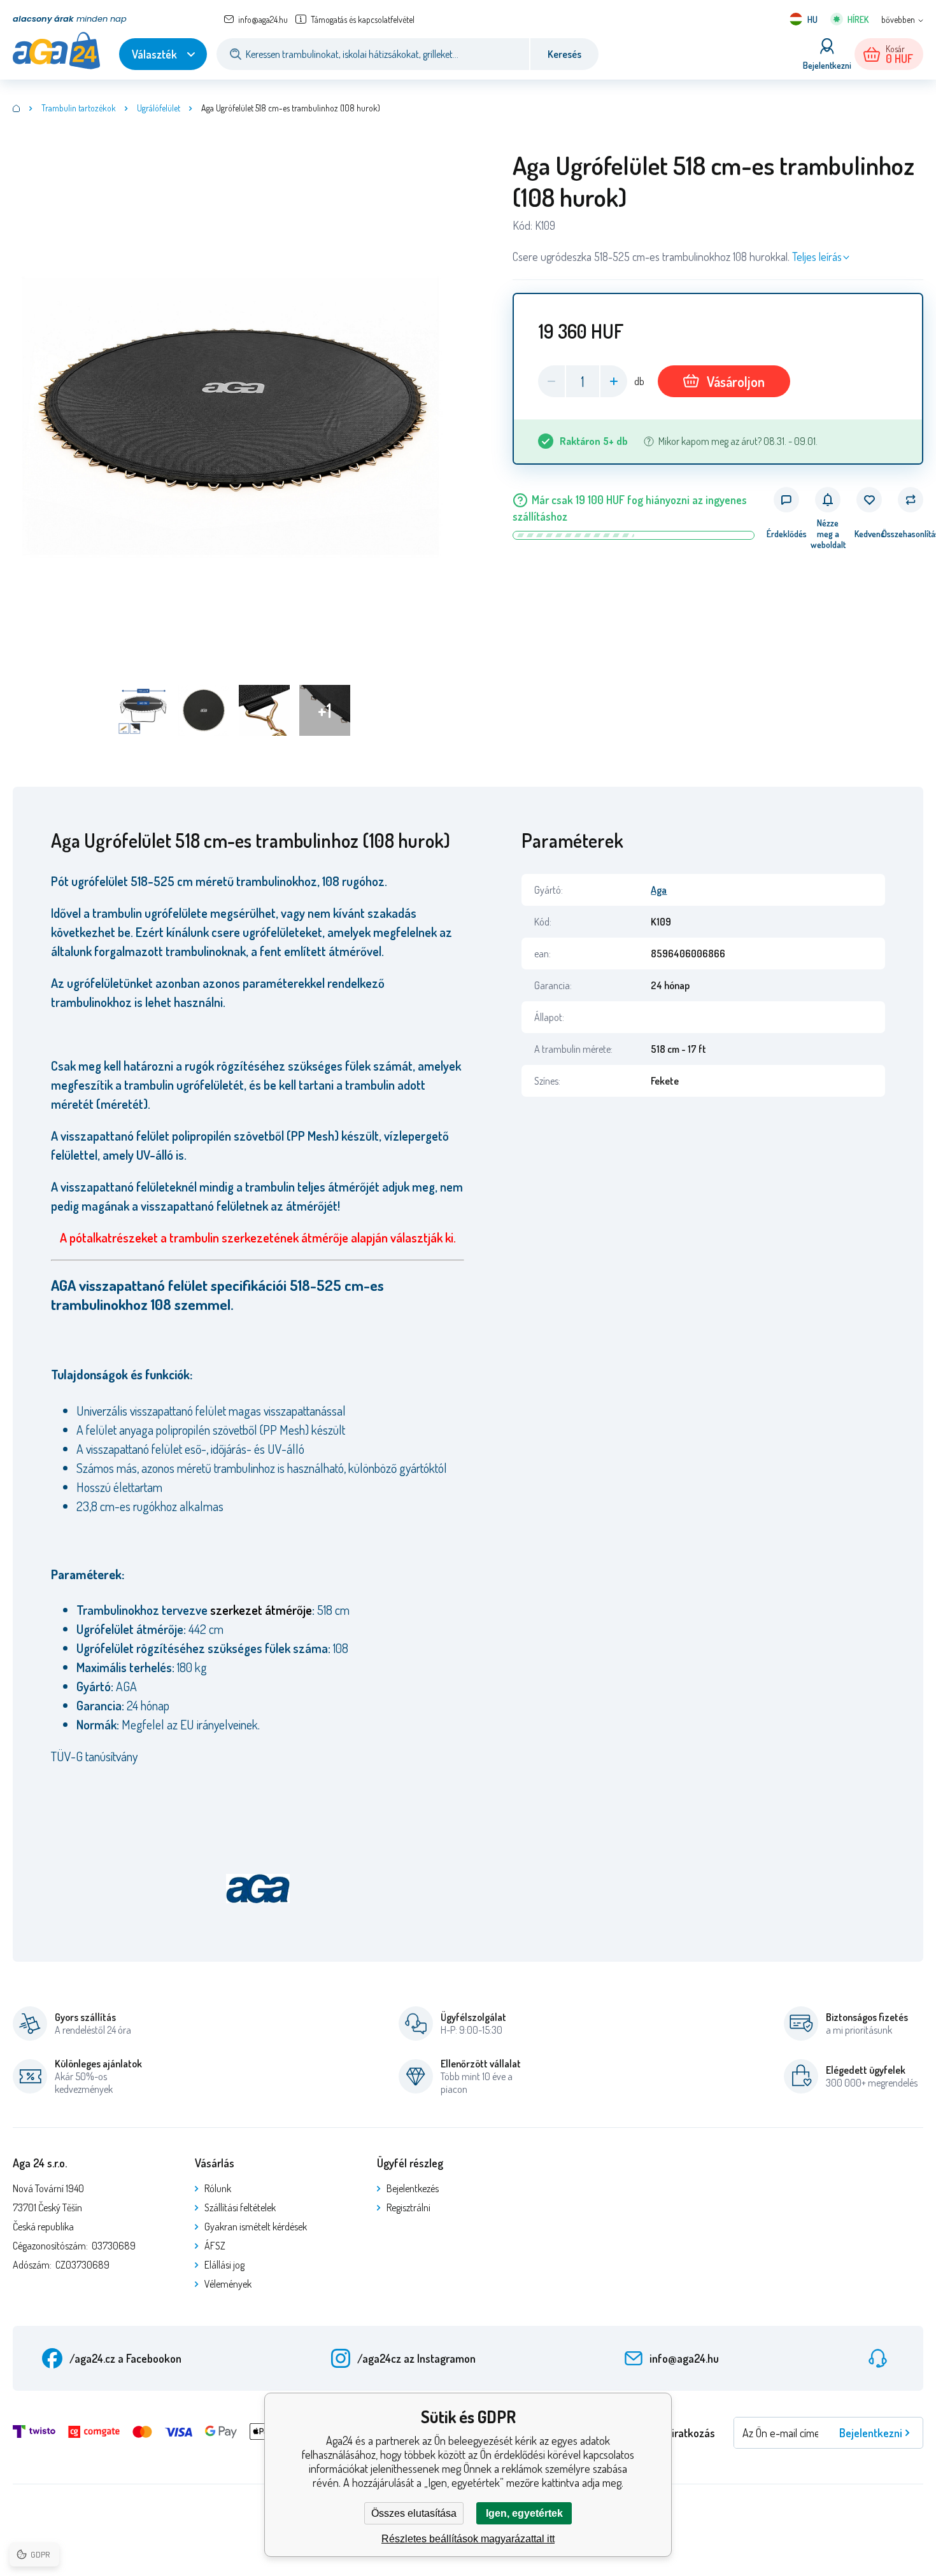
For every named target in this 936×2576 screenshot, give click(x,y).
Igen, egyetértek (524, 2513)
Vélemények (228, 2284)
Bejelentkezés (413, 2188)
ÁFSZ (215, 2246)
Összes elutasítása (414, 2513)
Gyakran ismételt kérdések (256, 2227)
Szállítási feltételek (240, 2207)
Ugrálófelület (159, 108)
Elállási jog (224, 2265)
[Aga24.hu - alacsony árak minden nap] (17, 108)
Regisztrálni (408, 2207)
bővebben (898, 19)
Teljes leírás (817, 257)
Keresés (564, 54)
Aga (659, 890)
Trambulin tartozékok (79, 108)
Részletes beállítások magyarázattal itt (468, 2539)
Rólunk (218, 2188)
